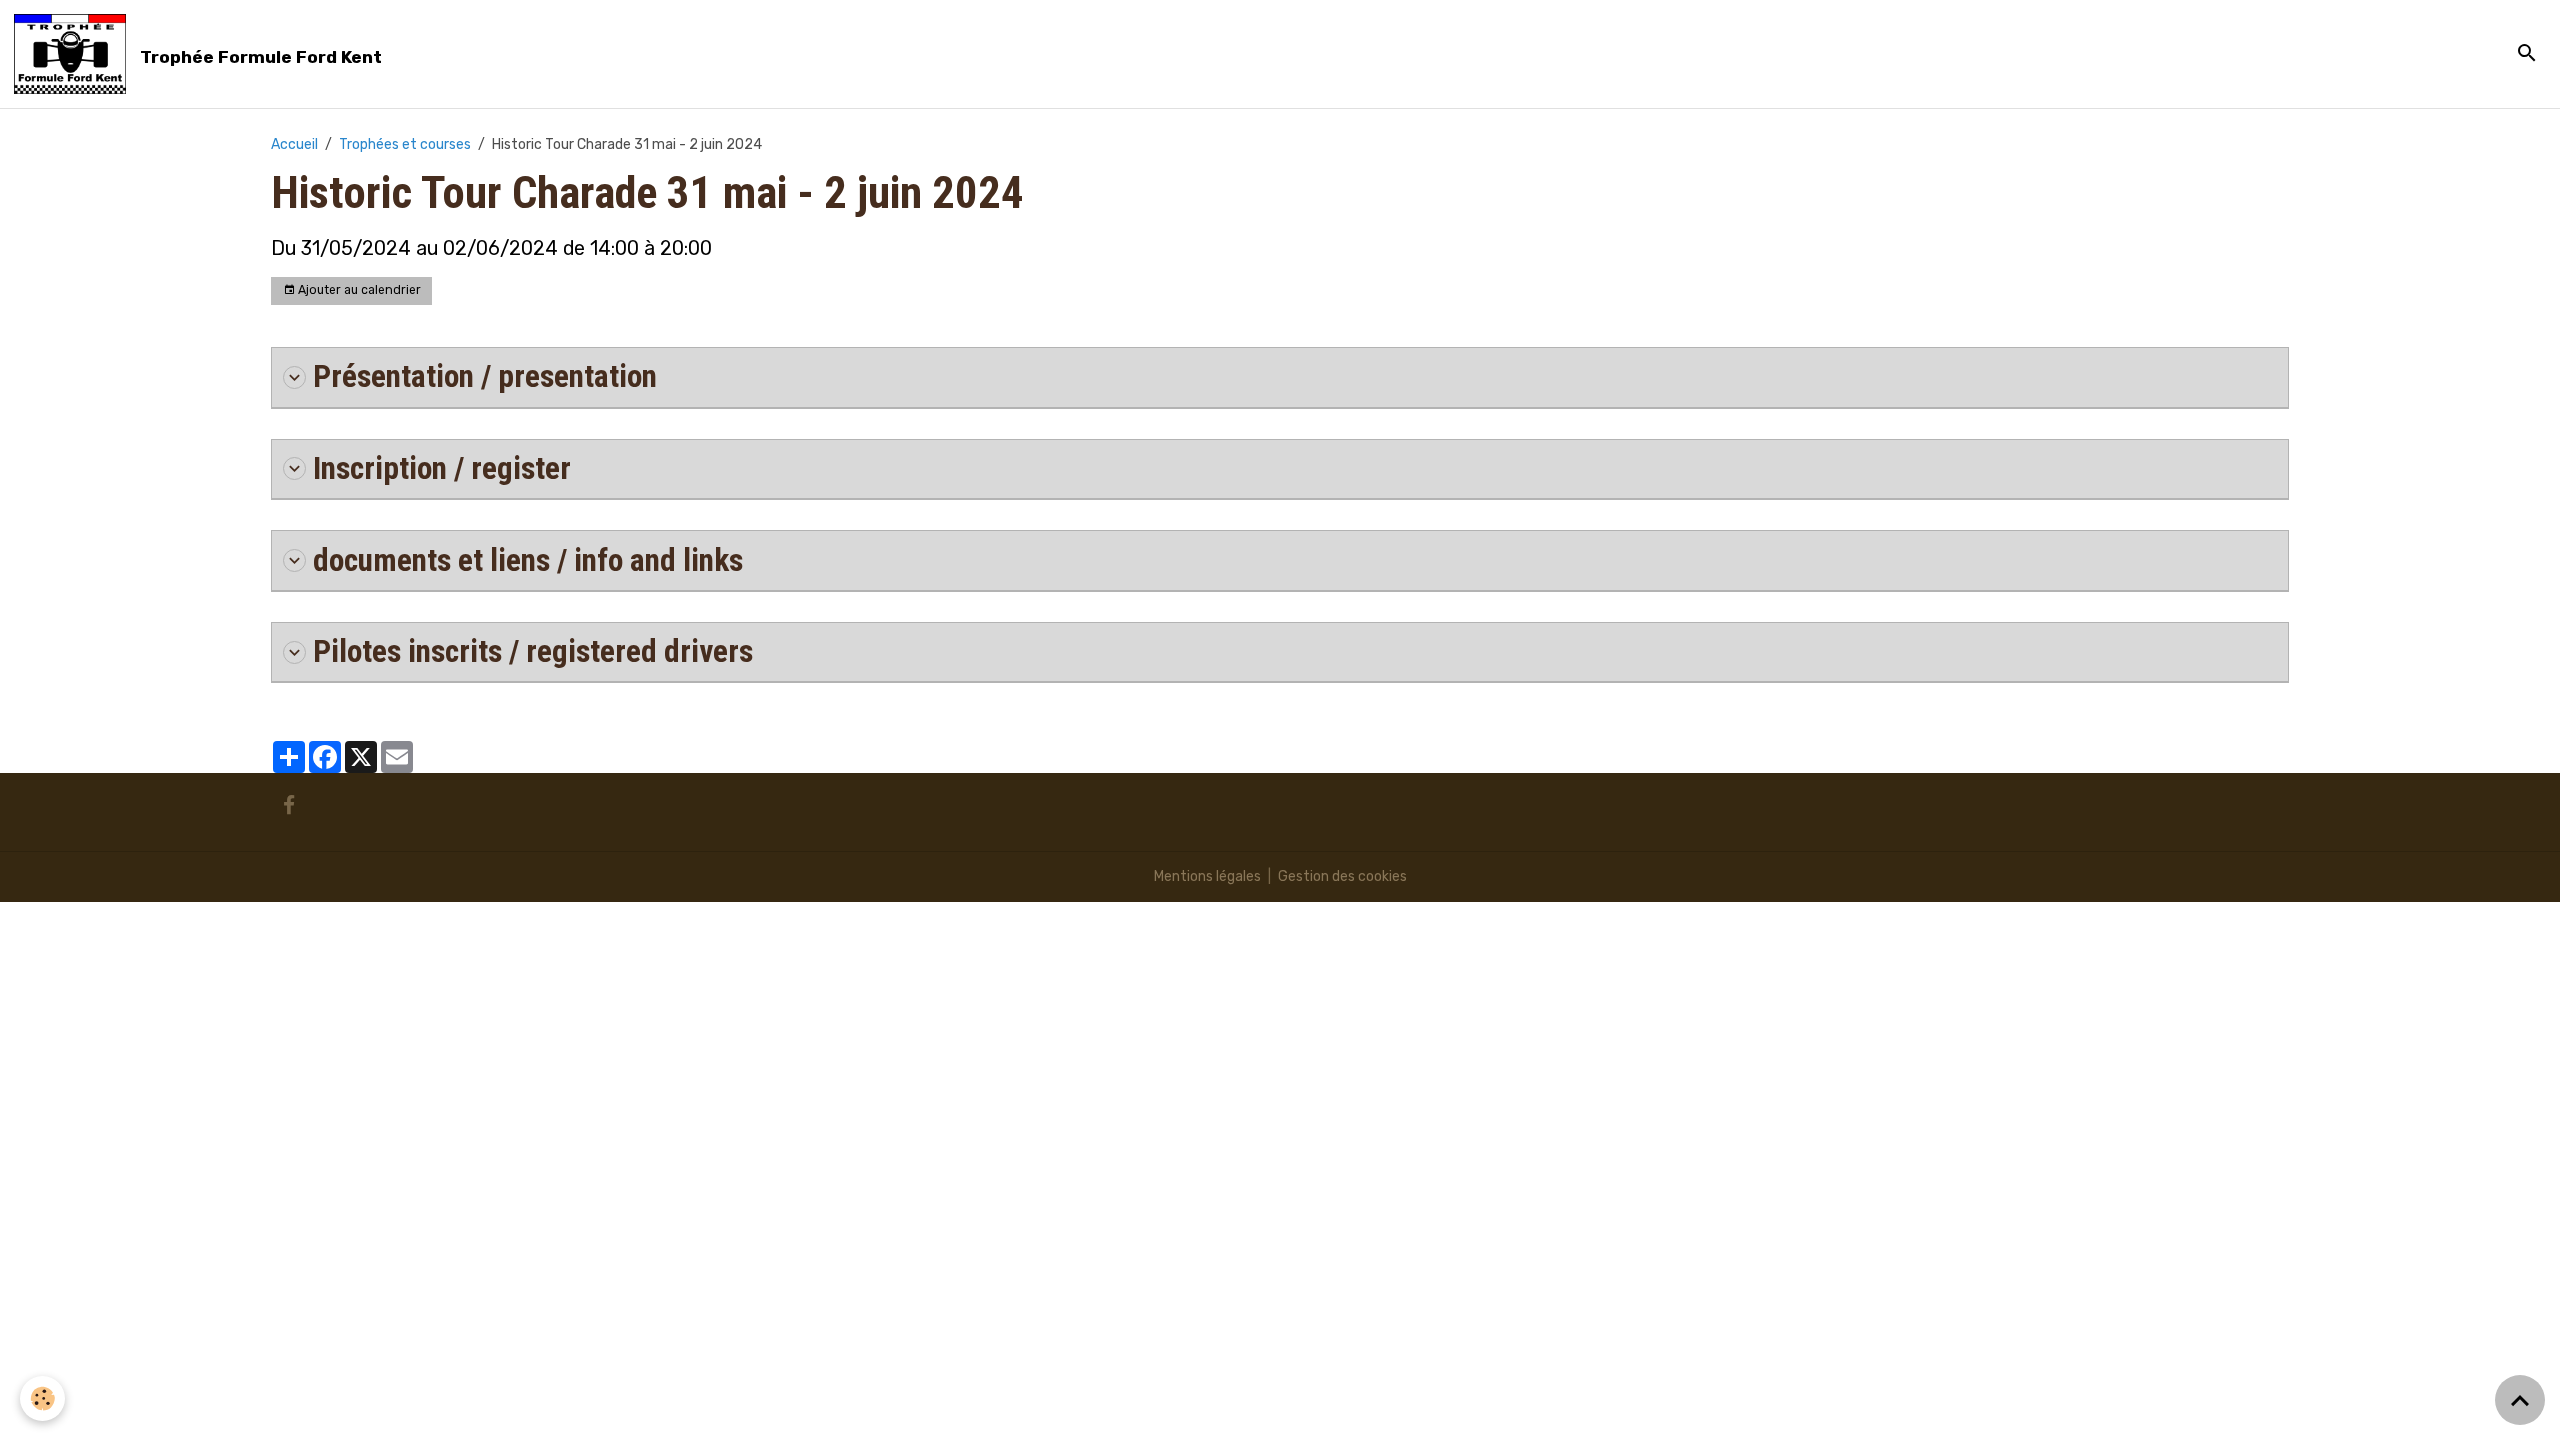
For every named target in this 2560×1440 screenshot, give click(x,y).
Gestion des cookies (1342, 876)
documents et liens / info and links (528, 560)
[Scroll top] (2520, 1400)
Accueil (294, 144)
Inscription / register (442, 468)
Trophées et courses (405, 144)
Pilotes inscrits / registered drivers (533, 651)
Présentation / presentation (485, 376)
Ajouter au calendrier (358, 290)
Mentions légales (1207, 876)
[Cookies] (42, 1398)
